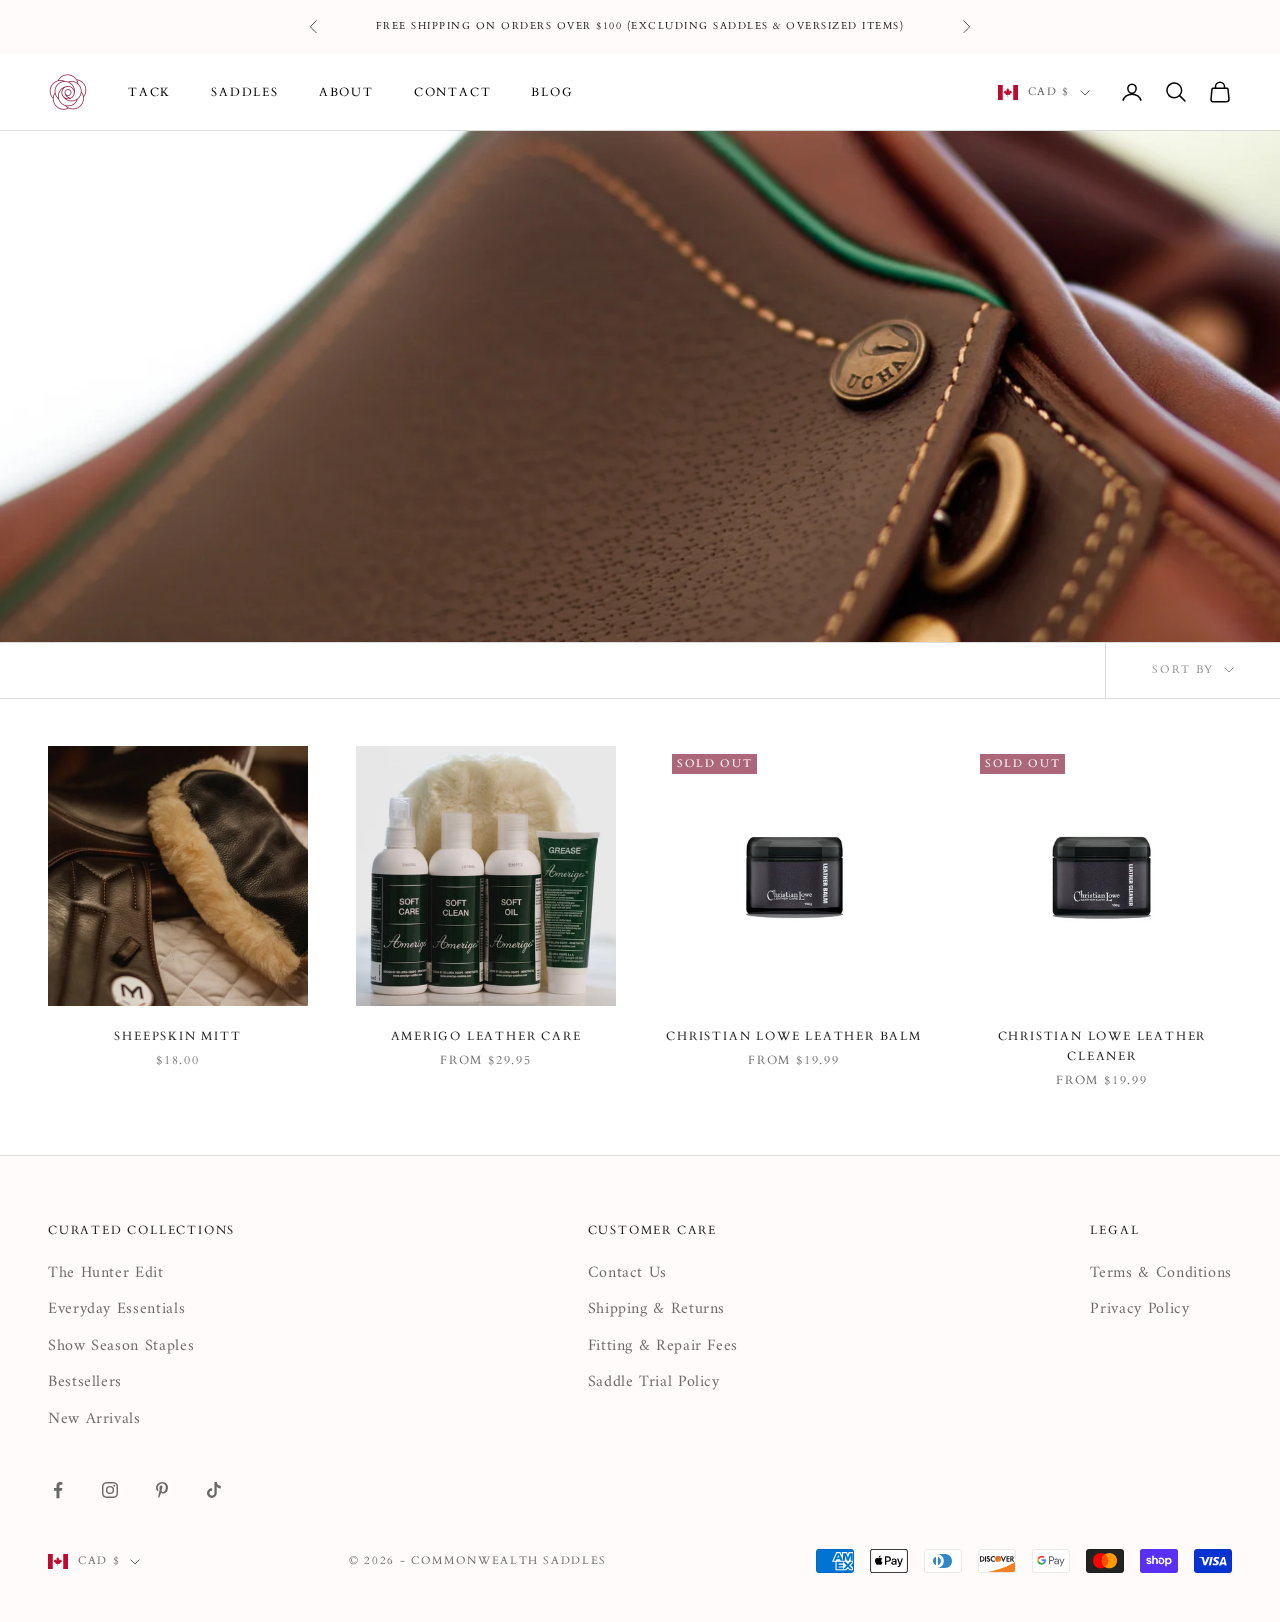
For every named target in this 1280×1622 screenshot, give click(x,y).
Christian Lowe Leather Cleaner (1102, 1046)
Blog (552, 92)
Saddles (245, 92)
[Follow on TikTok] (214, 1490)
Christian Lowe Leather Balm (794, 1036)
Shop (122, 160)
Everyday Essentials (116, 1309)
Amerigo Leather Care (486, 1036)
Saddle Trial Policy (654, 1382)
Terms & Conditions (1161, 1273)
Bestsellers (85, 1382)
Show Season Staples (121, 1346)
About (346, 92)
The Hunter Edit (106, 1273)
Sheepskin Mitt (177, 1036)
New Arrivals (94, 1419)
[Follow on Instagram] (110, 1490)
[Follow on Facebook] (58, 1490)
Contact (453, 92)
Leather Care (206, 160)
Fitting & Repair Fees (663, 1346)
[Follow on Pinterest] (162, 1490)
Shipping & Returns (657, 1309)
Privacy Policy (1139, 1309)
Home (65, 160)
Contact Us (627, 1273)
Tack (149, 92)
